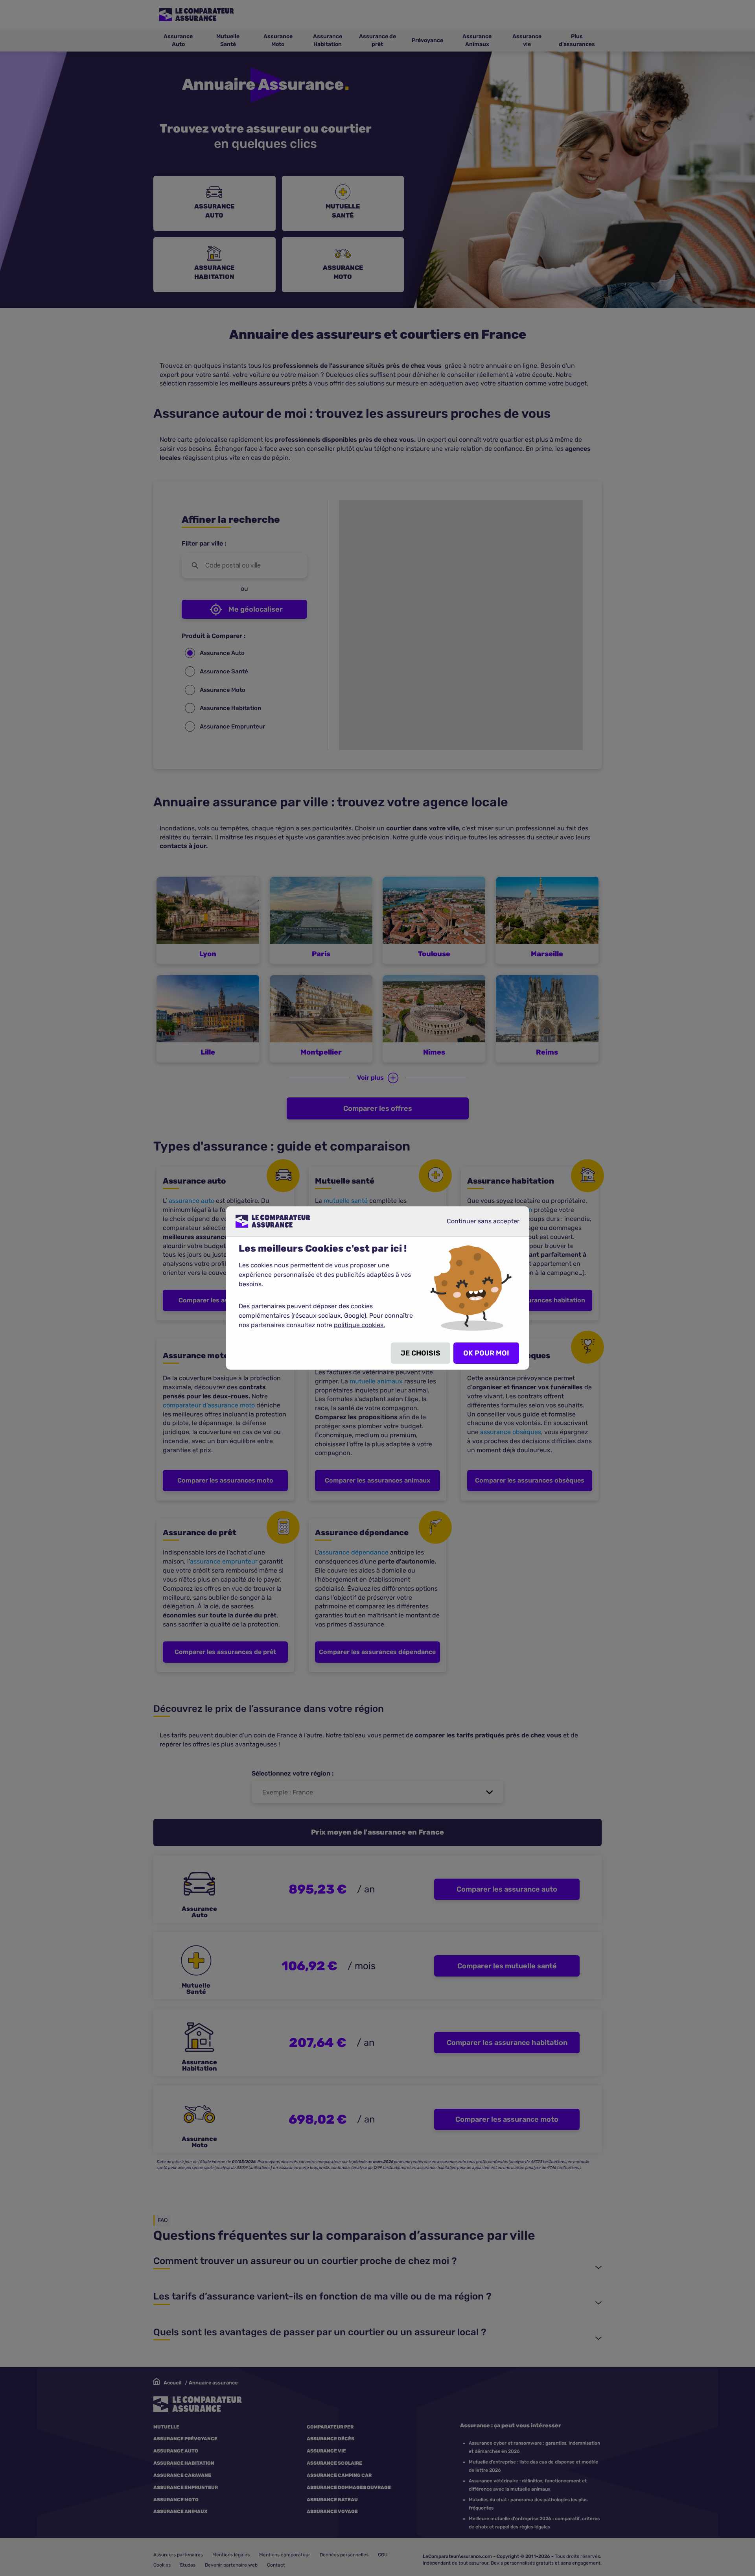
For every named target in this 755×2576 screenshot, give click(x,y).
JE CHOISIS (421, 1353)
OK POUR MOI (486, 1353)
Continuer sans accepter (477, 1224)
